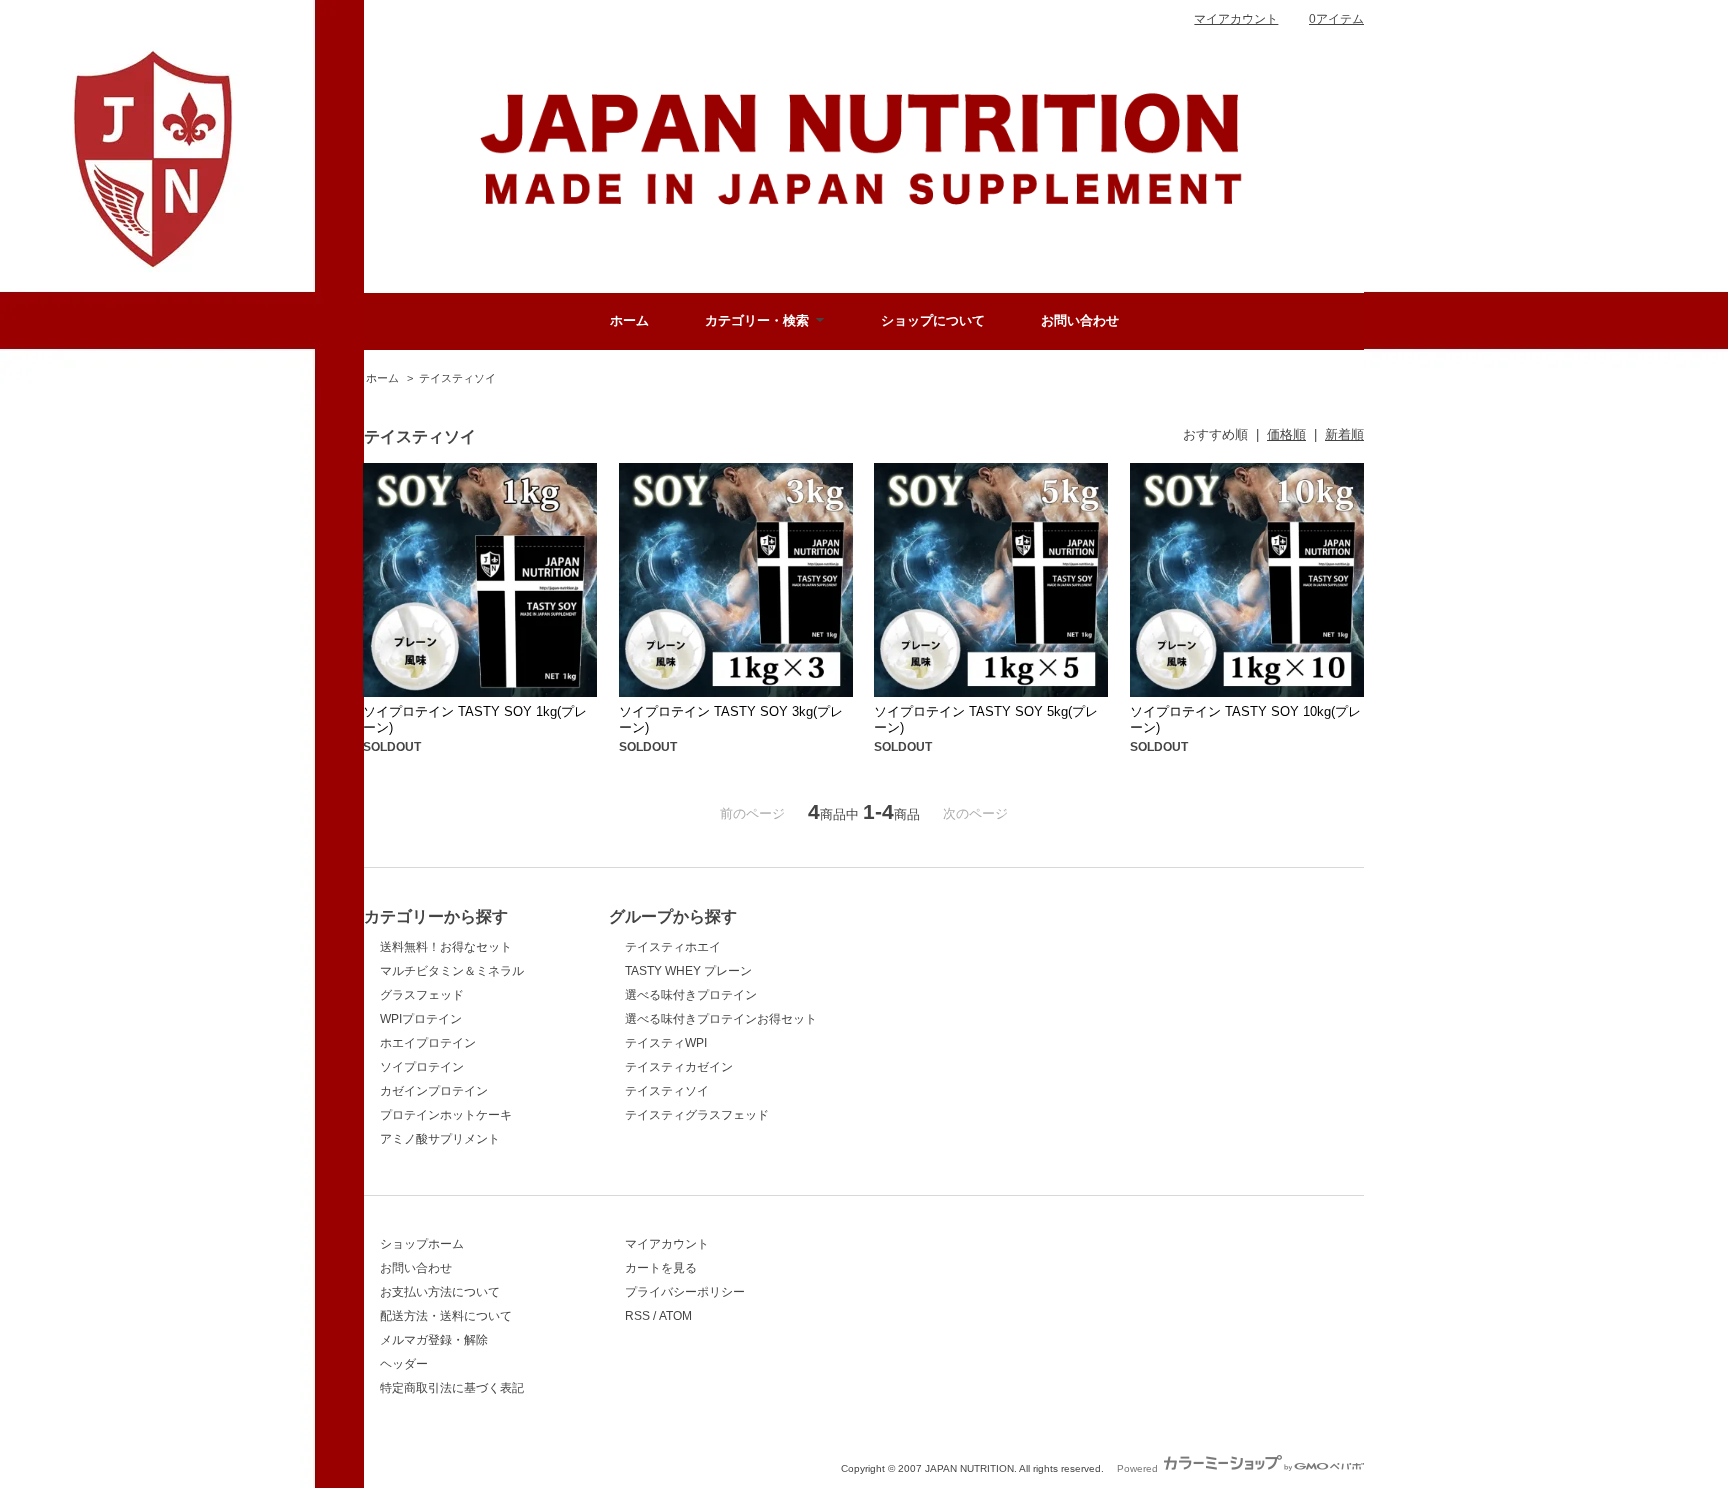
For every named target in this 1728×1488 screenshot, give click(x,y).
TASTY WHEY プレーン (688, 971)
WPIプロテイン (421, 1019)
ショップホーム (422, 1244)
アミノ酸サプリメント (440, 1139)
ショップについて (933, 320)
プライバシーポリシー (685, 1292)
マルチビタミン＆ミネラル (452, 971)
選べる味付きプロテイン (691, 995)
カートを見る (661, 1268)
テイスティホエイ (673, 947)
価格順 (1286, 434)
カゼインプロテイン (434, 1091)
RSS (637, 1316)
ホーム (629, 320)
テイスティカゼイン (679, 1067)
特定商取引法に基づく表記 (452, 1388)
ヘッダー (404, 1364)
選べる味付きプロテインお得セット (721, 1019)
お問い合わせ (1080, 320)
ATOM (675, 1316)
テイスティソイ (457, 378)
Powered (1139, 1468)
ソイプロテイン (422, 1067)
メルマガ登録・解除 (434, 1340)
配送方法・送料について (446, 1316)
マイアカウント (1236, 19)
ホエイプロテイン (428, 1043)
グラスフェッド (422, 995)
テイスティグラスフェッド (697, 1115)
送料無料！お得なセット (446, 947)
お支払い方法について (440, 1292)
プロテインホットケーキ (446, 1115)
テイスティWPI (666, 1043)
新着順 (1344, 434)
